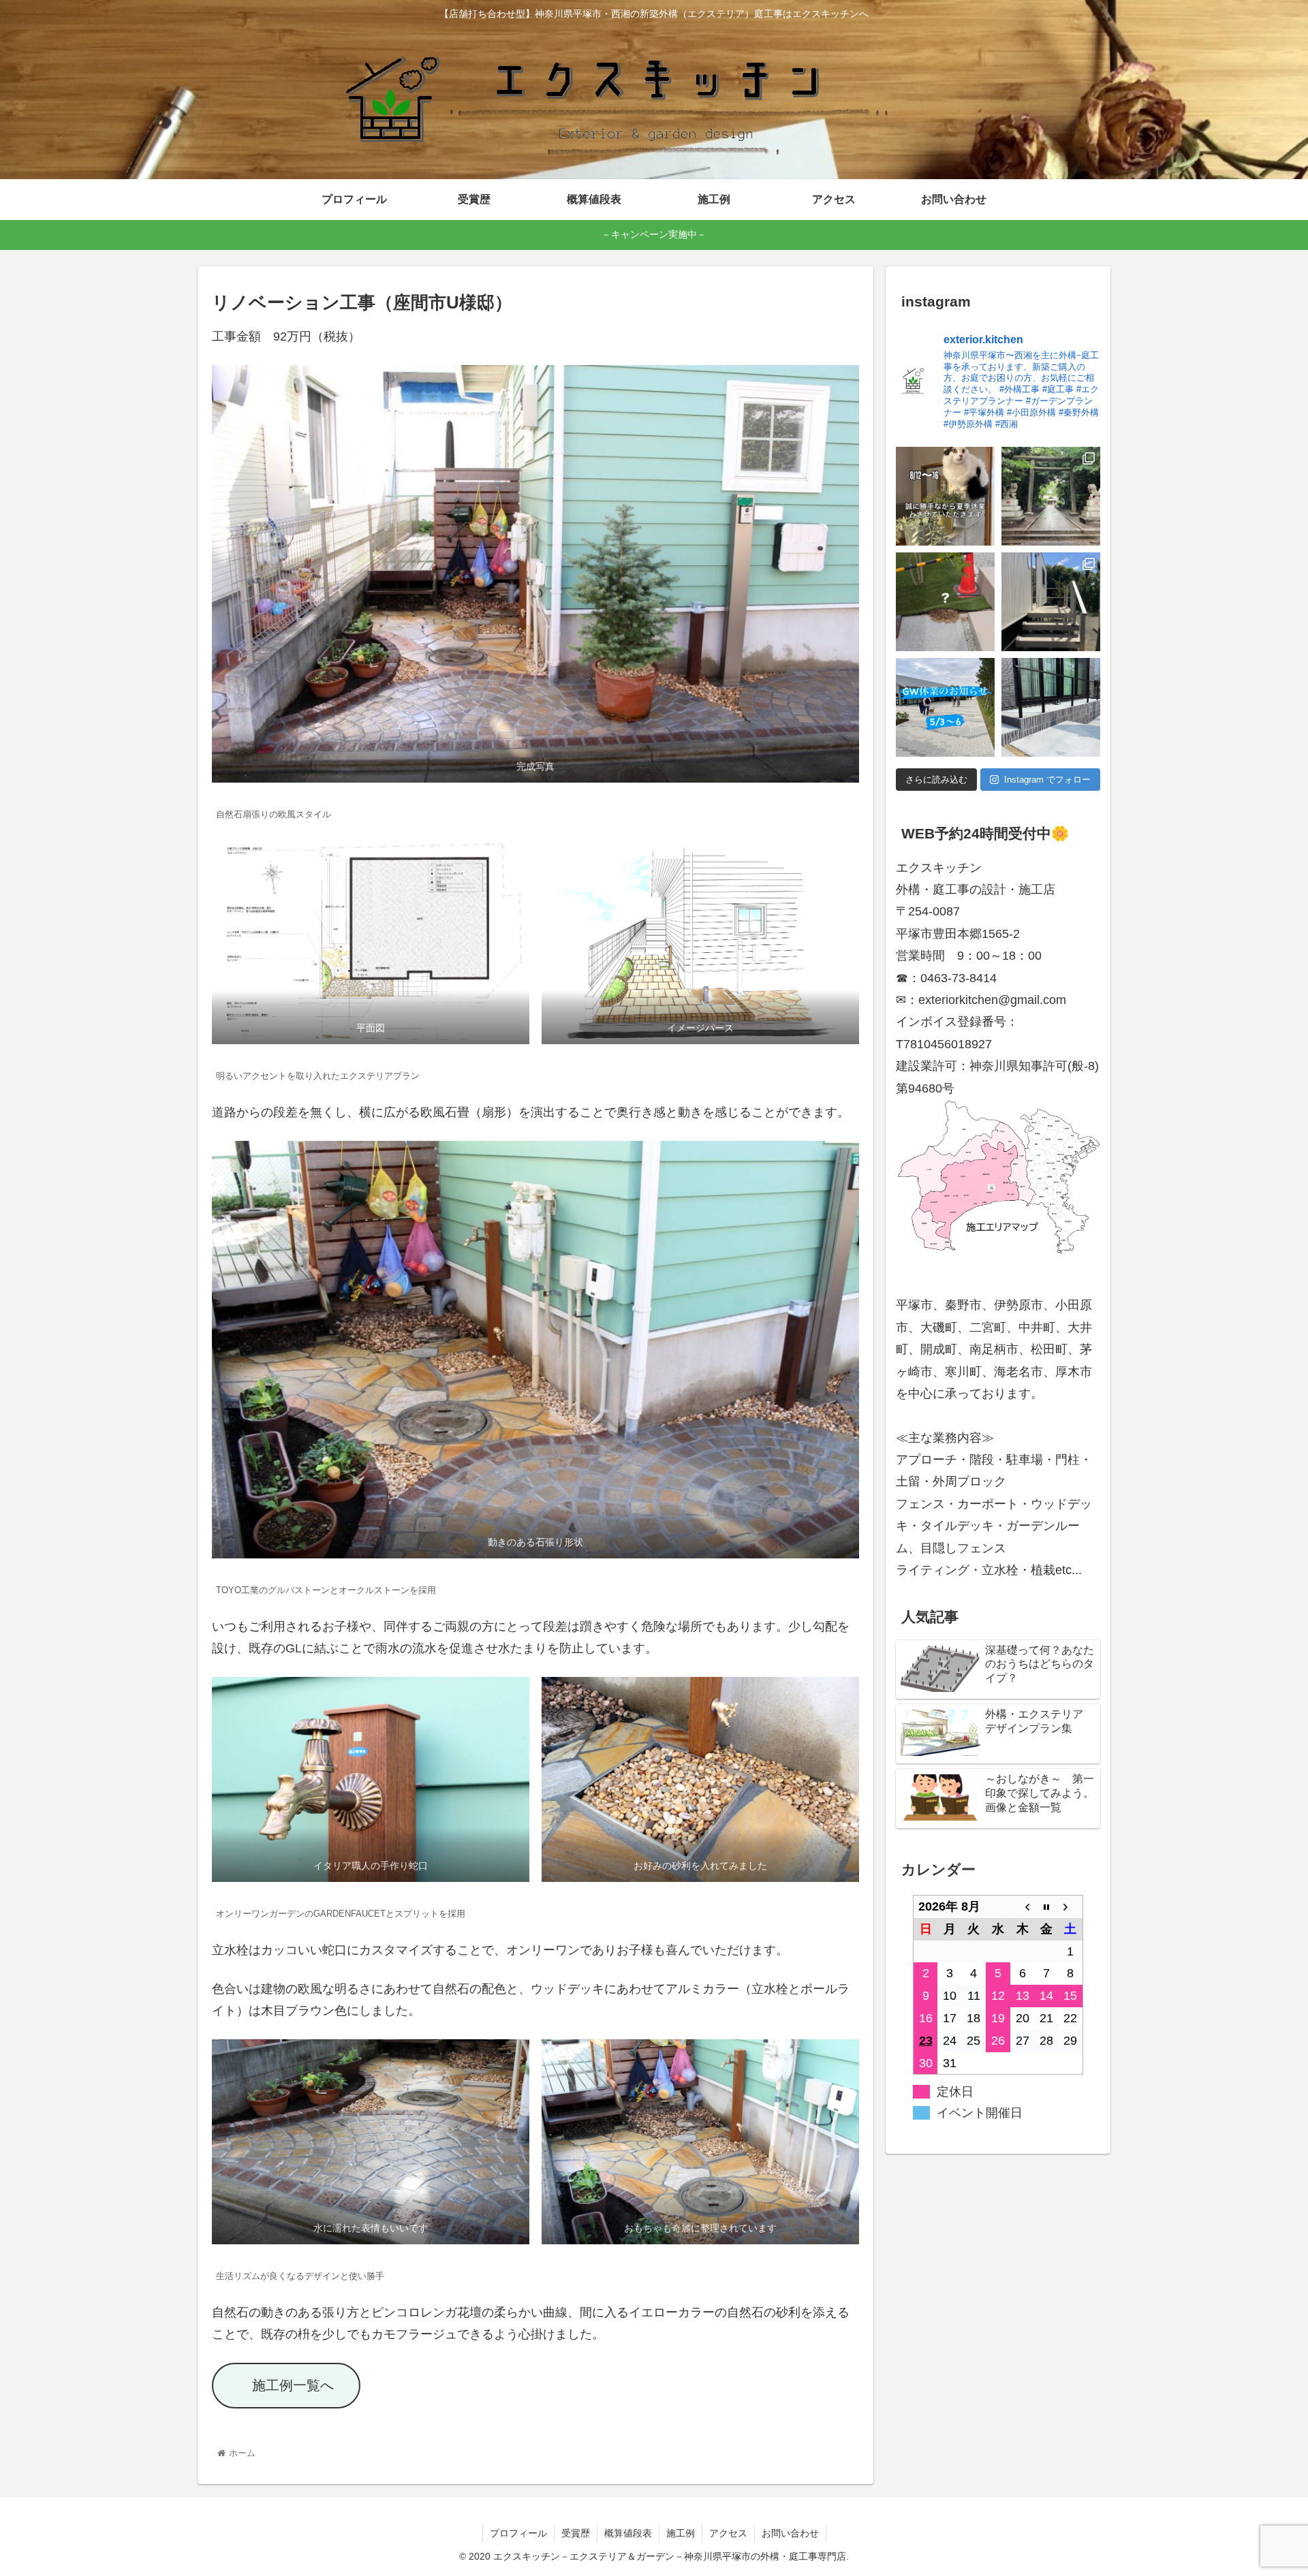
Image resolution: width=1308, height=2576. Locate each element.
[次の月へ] (1071, 1907)
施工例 (681, 2533)
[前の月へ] (1023, 1907)
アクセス (728, 2533)
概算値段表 (628, 2533)
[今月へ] (1046, 1907)
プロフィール (518, 2533)
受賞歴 (576, 2533)
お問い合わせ (790, 2533)
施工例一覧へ (293, 2385)
